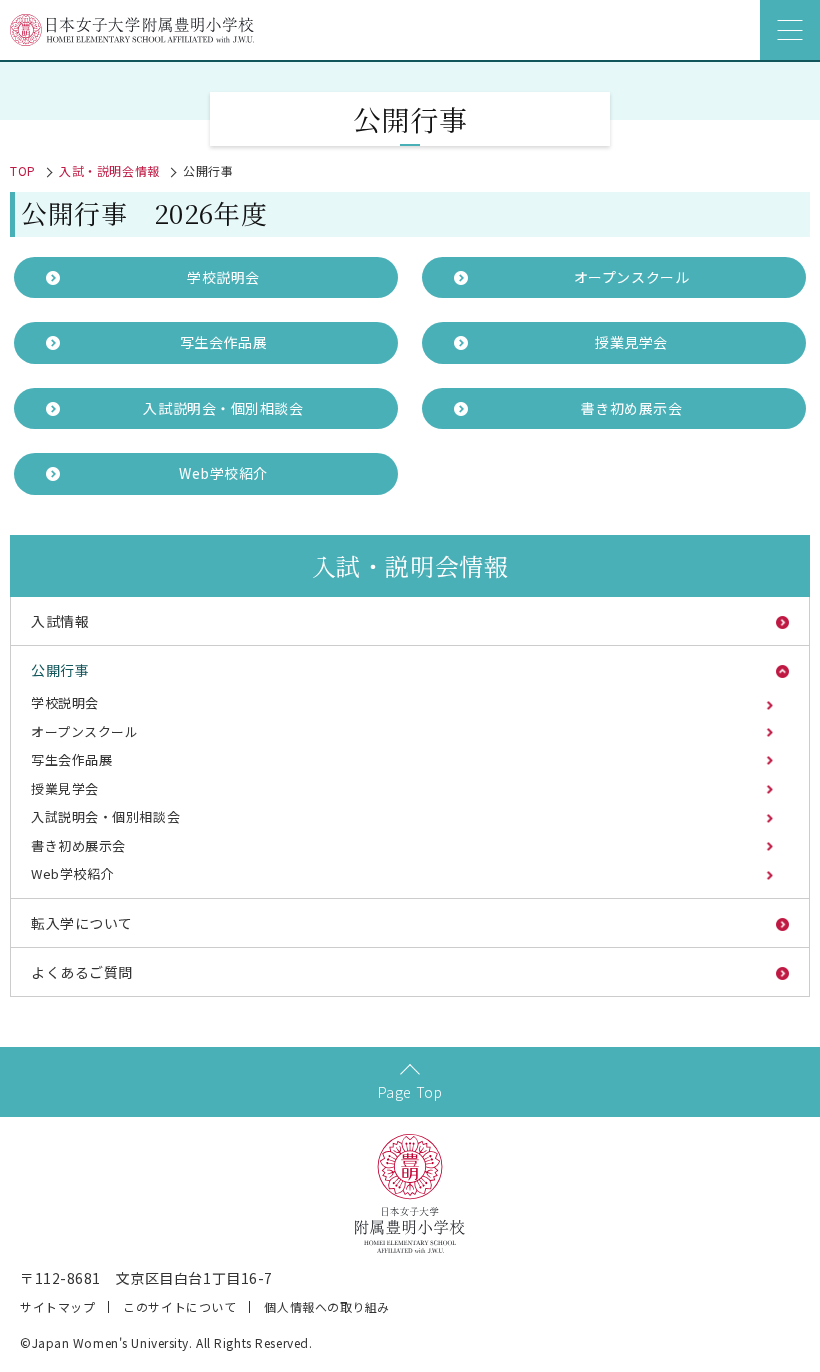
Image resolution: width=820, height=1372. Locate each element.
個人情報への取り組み (327, 1306)
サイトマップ (57, 1306)
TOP (23, 170)
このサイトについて (179, 1306)
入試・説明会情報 (109, 170)
